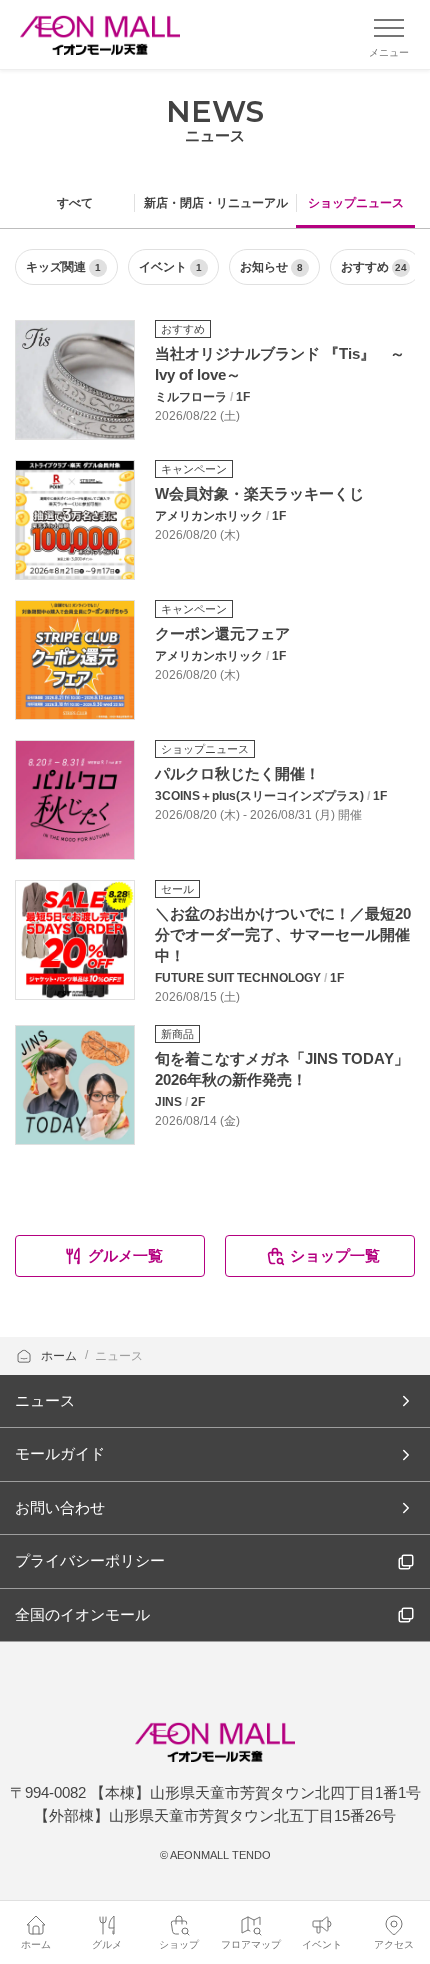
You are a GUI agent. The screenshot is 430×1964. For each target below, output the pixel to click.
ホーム (60, 1356)
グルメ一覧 (125, 1255)
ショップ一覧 (335, 1255)
